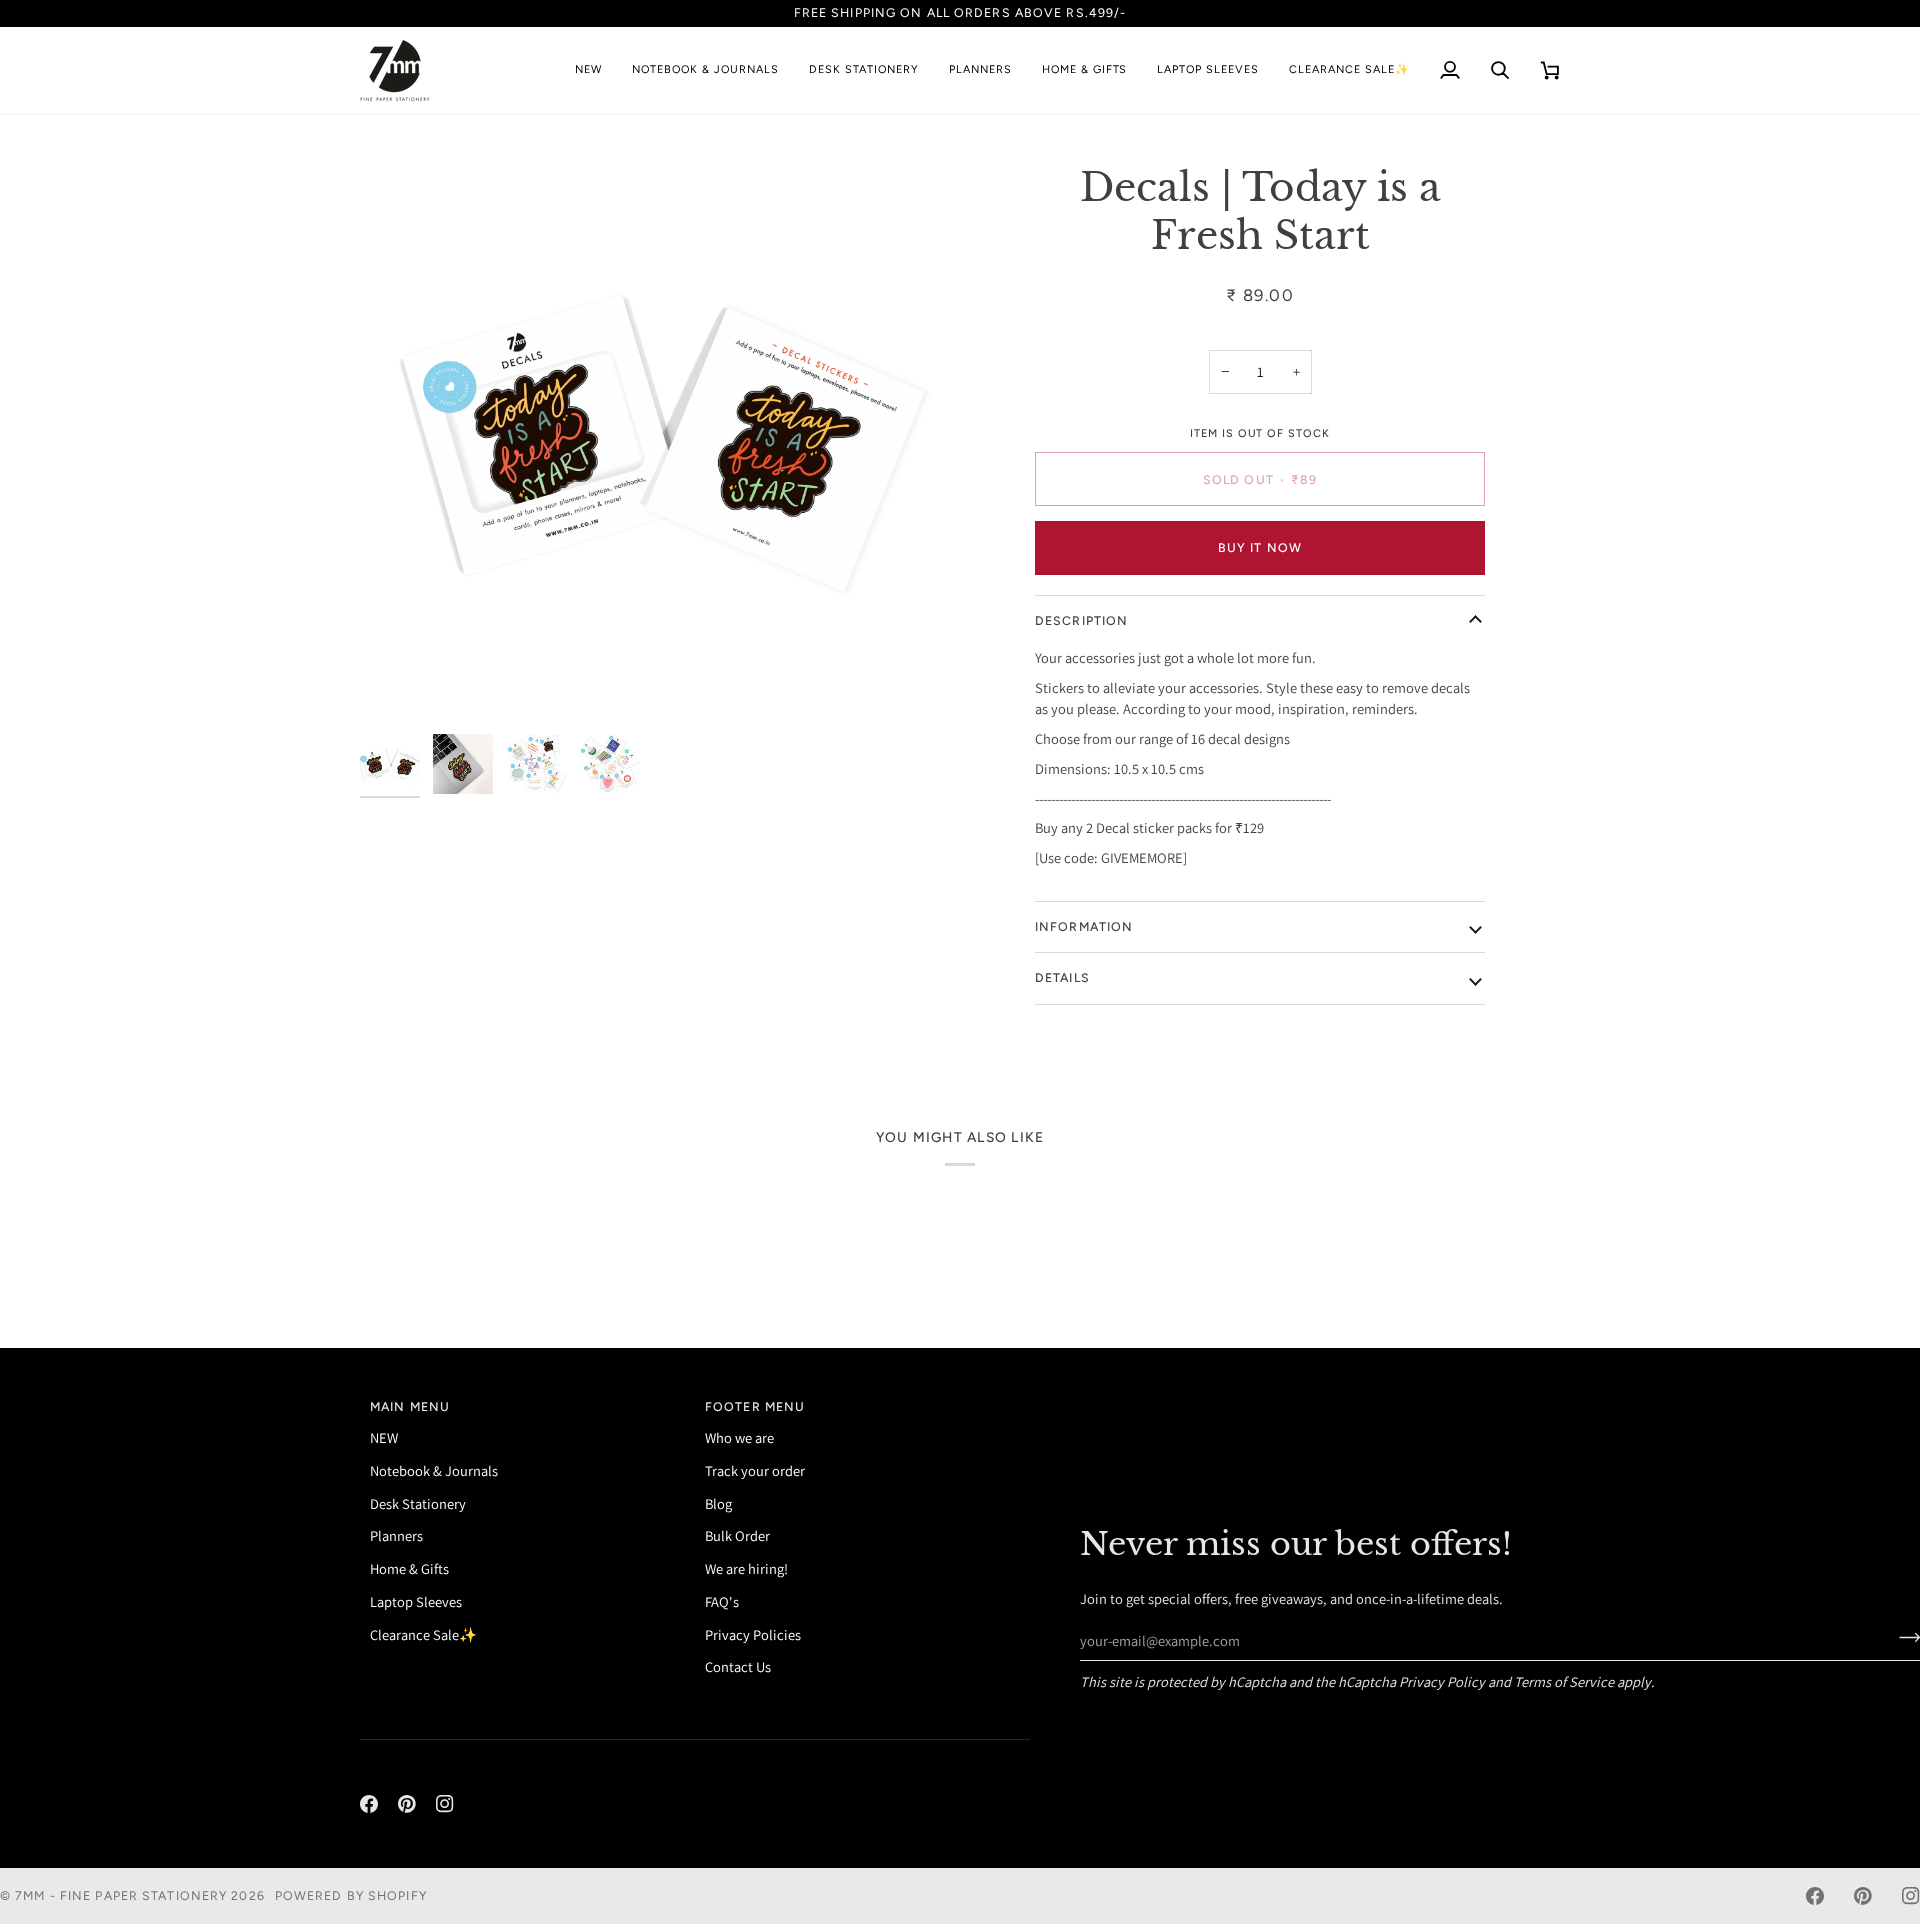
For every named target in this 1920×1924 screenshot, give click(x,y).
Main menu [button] (410, 1406)
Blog (718, 1503)
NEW (384, 1437)
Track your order (755, 1470)
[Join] (1903, 1638)
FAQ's (722, 1601)
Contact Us (738, 1666)
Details (1062, 977)
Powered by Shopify (351, 1895)
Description (1081, 620)
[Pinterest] (407, 1804)
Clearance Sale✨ (423, 1634)
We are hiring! (746, 1568)
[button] (705, 70)
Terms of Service (1564, 1681)
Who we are (739, 1437)
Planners (396, 1535)
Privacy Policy (1442, 1681)
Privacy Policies (753, 1634)
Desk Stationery (418, 1503)
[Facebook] (369, 1804)
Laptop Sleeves (416, 1601)
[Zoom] (660, 424)
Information (1084, 926)
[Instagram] (445, 1804)
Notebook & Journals (434, 1470)
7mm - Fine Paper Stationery (121, 1895)
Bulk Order (737, 1535)
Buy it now (1260, 547)
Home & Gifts (409, 1568)
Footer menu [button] (755, 1406)
